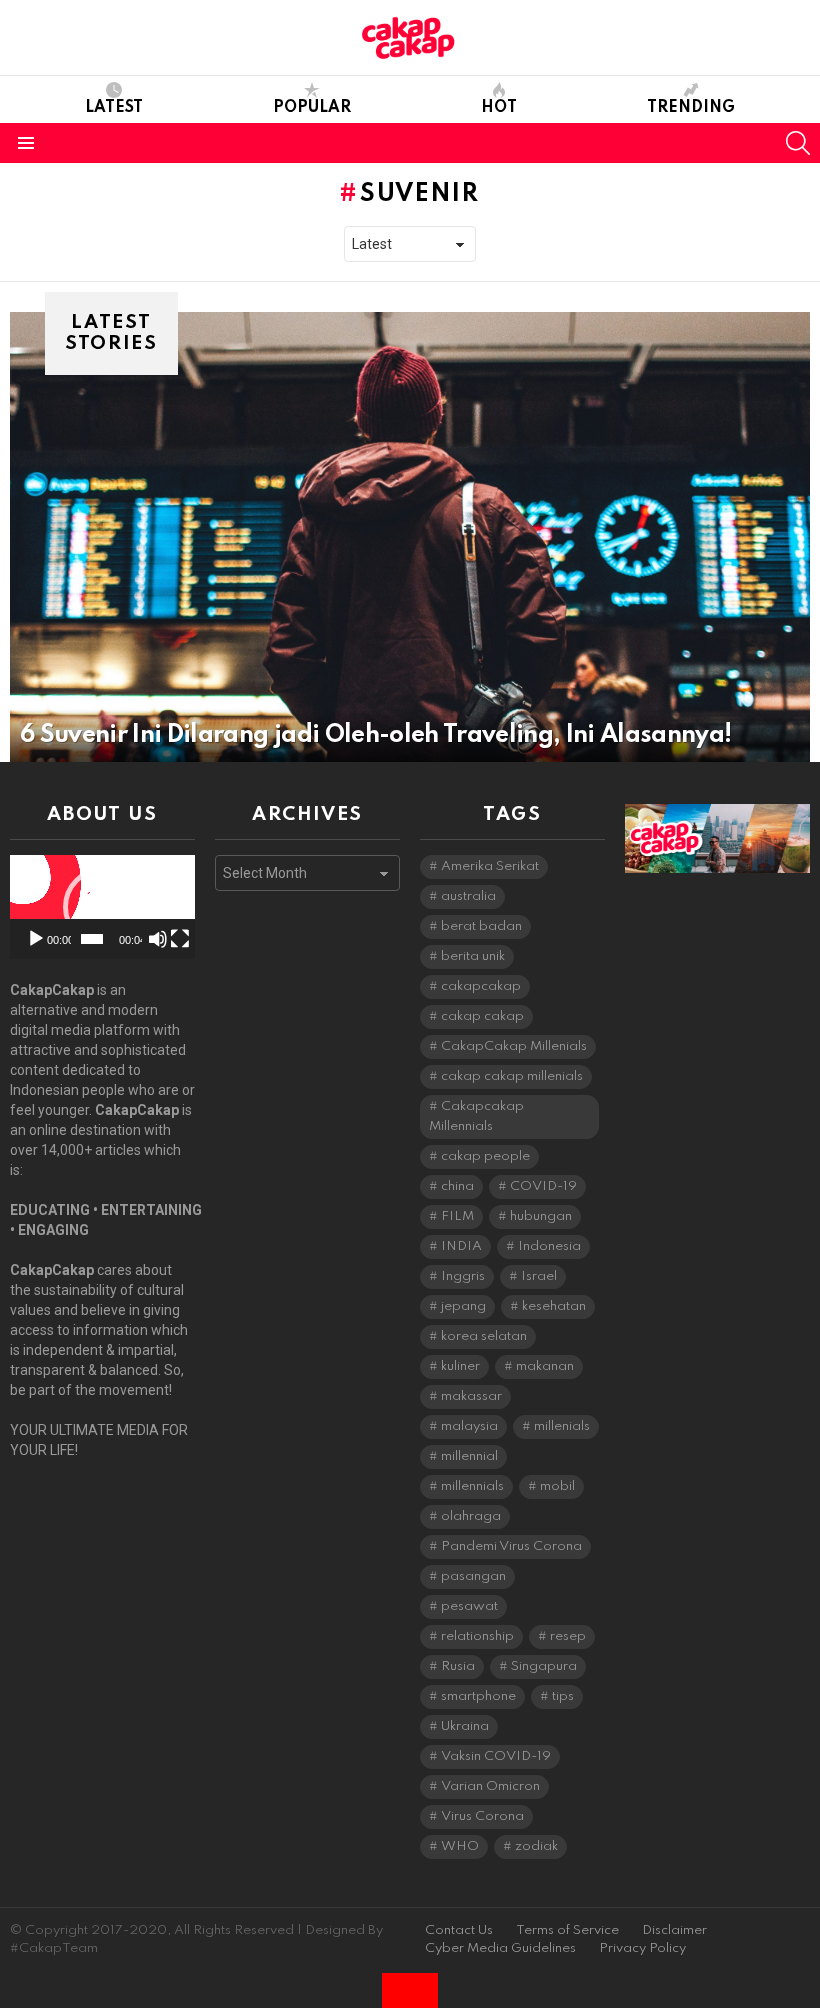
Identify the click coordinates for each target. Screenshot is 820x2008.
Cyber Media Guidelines (500, 1948)
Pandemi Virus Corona (511, 1546)
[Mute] (158, 939)
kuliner (460, 1366)
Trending (691, 108)
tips (563, 1696)
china (457, 1186)
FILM (457, 1216)
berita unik (473, 956)
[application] (102, 907)
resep (568, 1636)
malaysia (469, 1426)
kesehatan (554, 1306)
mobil (557, 1486)
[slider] (91, 939)
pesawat (469, 1606)
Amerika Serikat (490, 866)
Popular (312, 108)
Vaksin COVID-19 (496, 1756)
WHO (460, 1846)
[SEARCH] (798, 143)
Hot (499, 108)
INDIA (461, 1246)
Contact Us (459, 1930)
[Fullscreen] (180, 939)
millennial (469, 1456)
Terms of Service (567, 1930)
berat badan (481, 926)
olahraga (471, 1516)
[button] (103, 907)
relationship (477, 1636)
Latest (114, 108)
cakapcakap (481, 986)
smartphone (478, 1696)
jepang (463, 1306)
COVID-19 (543, 1186)
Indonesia (549, 1246)
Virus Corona (482, 1816)
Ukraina (465, 1726)
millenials (562, 1426)
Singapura (544, 1666)
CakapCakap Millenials (514, 1046)
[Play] (36, 939)
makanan (545, 1366)
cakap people (485, 1156)
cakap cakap (482, 1016)
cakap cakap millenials (512, 1076)
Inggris (463, 1276)
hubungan (541, 1216)
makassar (471, 1396)
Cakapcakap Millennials (476, 1116)
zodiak (536, 1846)
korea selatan (484, 1336)
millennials (472, 1486)
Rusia (458, 1666)
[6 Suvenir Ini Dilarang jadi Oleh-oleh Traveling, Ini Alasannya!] (410, 537)
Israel (539, 1276)
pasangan (473, 1576)
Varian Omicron (490, 1786)
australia (468, 896)
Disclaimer (674, 1930)
